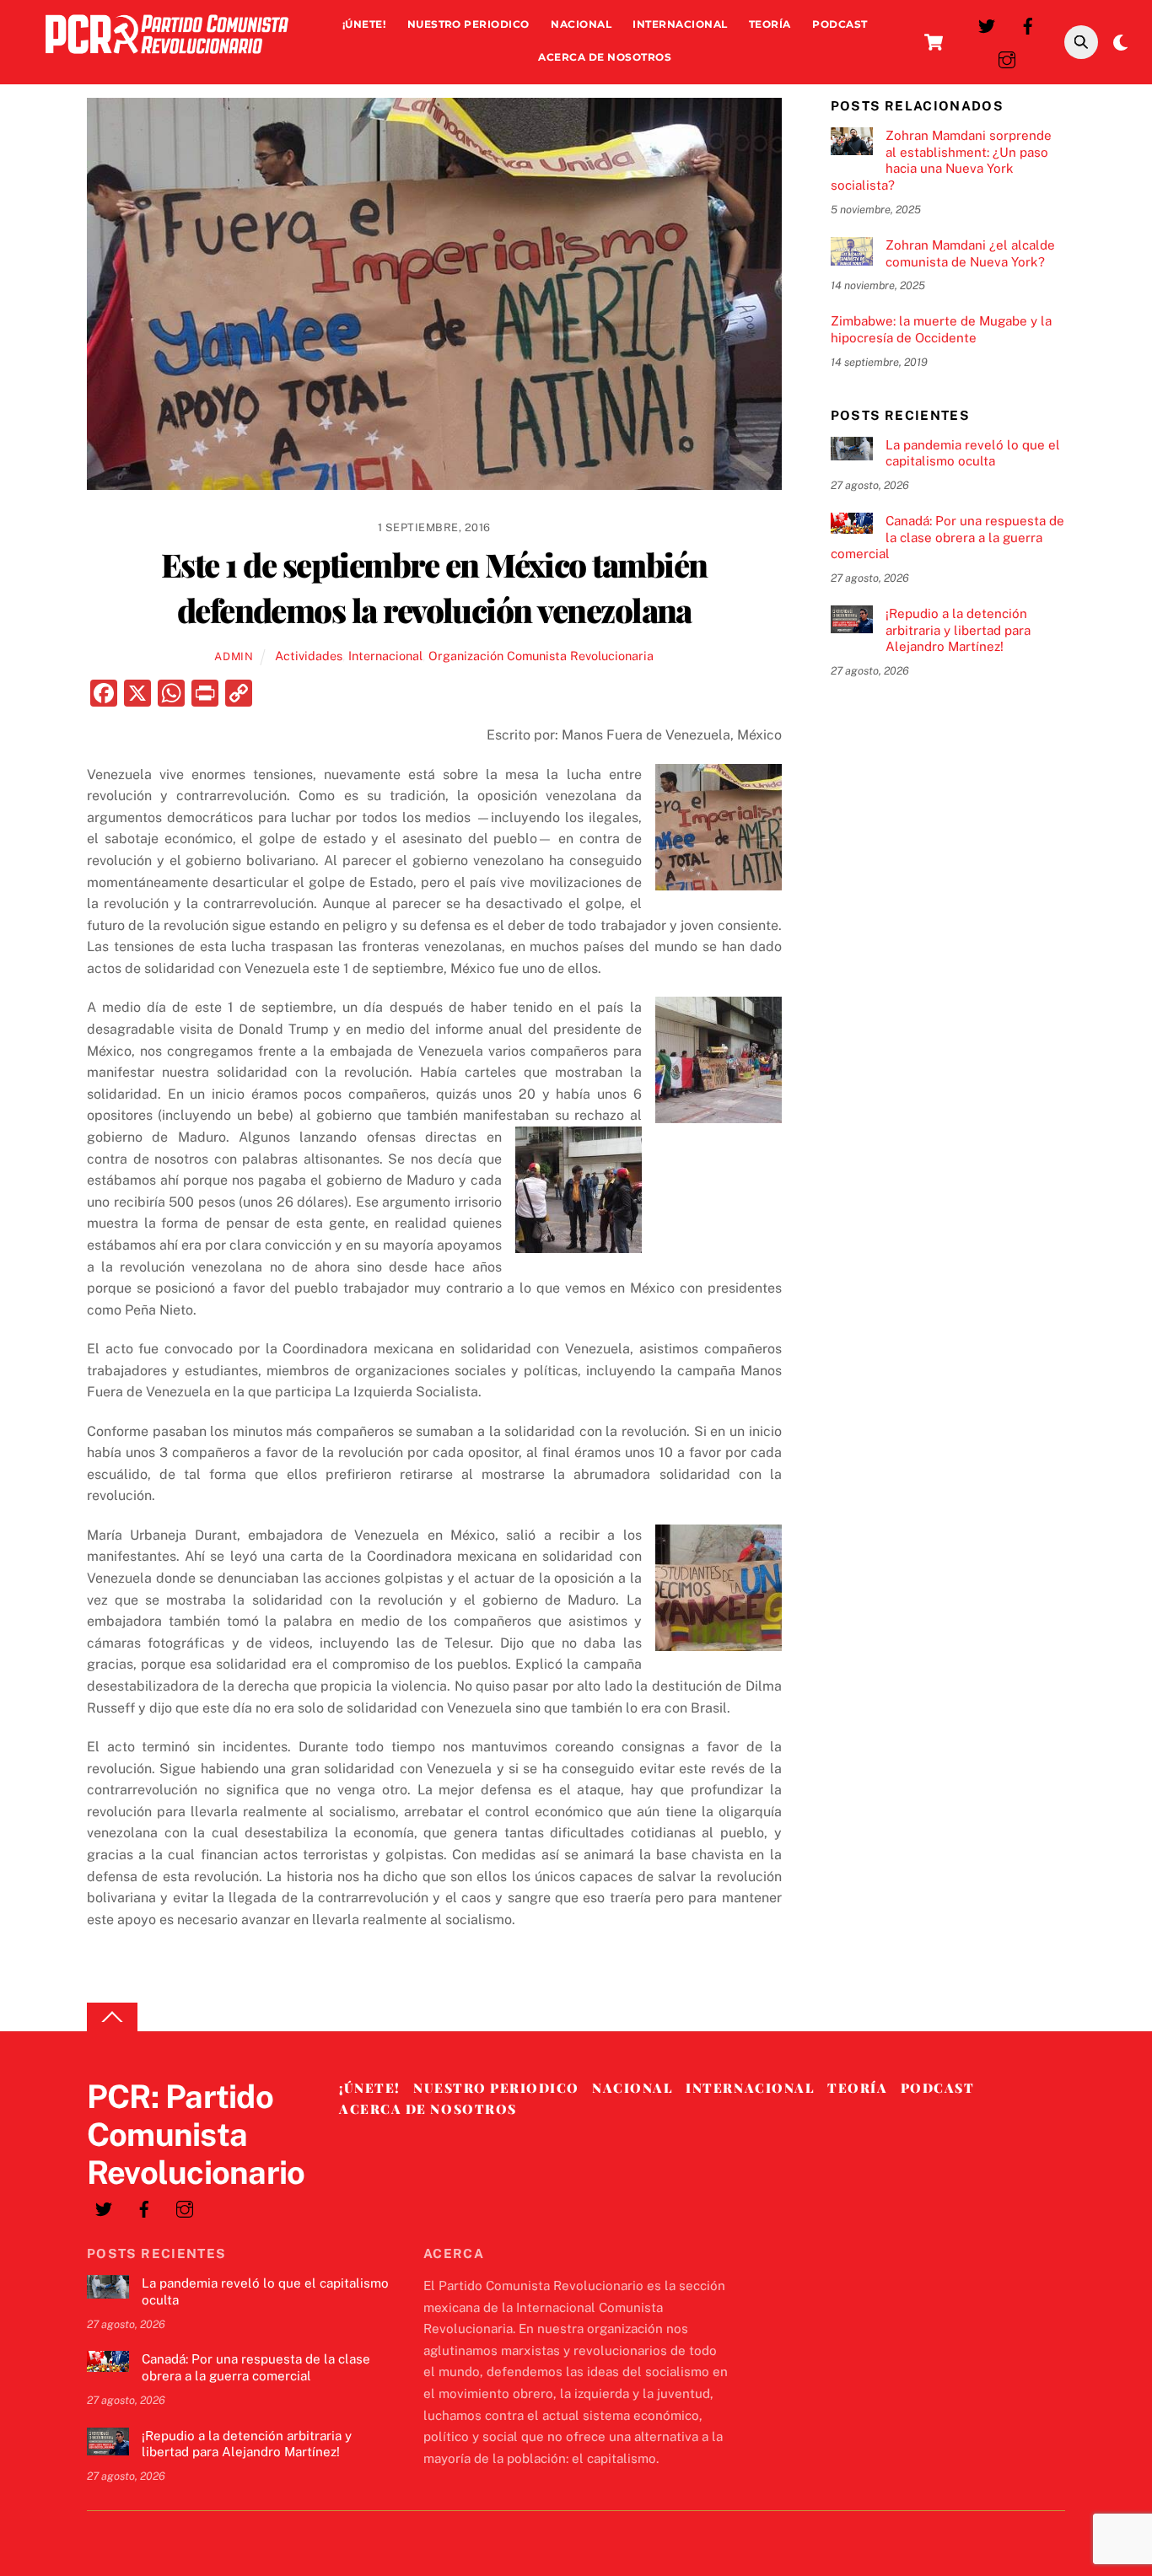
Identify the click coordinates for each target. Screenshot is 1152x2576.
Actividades (309, 656)
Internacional (680, 24)
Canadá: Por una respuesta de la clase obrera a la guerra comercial (947, 538)
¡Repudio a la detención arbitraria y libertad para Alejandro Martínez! (958, 630)
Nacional (581, 24)
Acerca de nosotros (605, 57)
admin (234, 656)
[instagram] (1007, 58)
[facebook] (1028, 24)
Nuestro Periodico (468, 24)
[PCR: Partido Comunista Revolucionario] (167, 58)
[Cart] (934, 42)
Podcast (840, 24)
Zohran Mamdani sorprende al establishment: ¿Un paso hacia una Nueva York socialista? (941, 160)
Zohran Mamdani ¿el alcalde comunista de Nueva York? (970, 253)
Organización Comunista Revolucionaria (541, 656)
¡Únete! (364, 24)
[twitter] (987, 24)
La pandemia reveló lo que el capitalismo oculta (973, 453)
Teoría (770, 24)
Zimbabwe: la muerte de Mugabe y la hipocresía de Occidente (941, 329)
